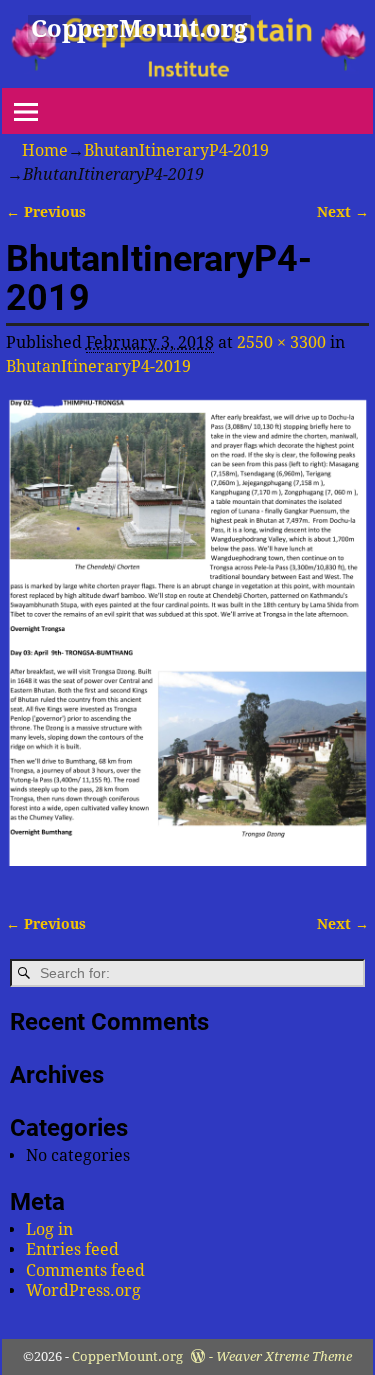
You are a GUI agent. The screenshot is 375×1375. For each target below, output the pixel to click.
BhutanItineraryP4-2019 (176, 150)
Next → (343, 212)
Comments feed (85, 1270)
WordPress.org (83, 1290)
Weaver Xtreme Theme (284, 1356)
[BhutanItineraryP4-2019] (188, 642)
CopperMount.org (139, 29)
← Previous (46, 212)
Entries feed (72, 1249)
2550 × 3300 (281, 342)
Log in (49, 1229)
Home (45, 150)
